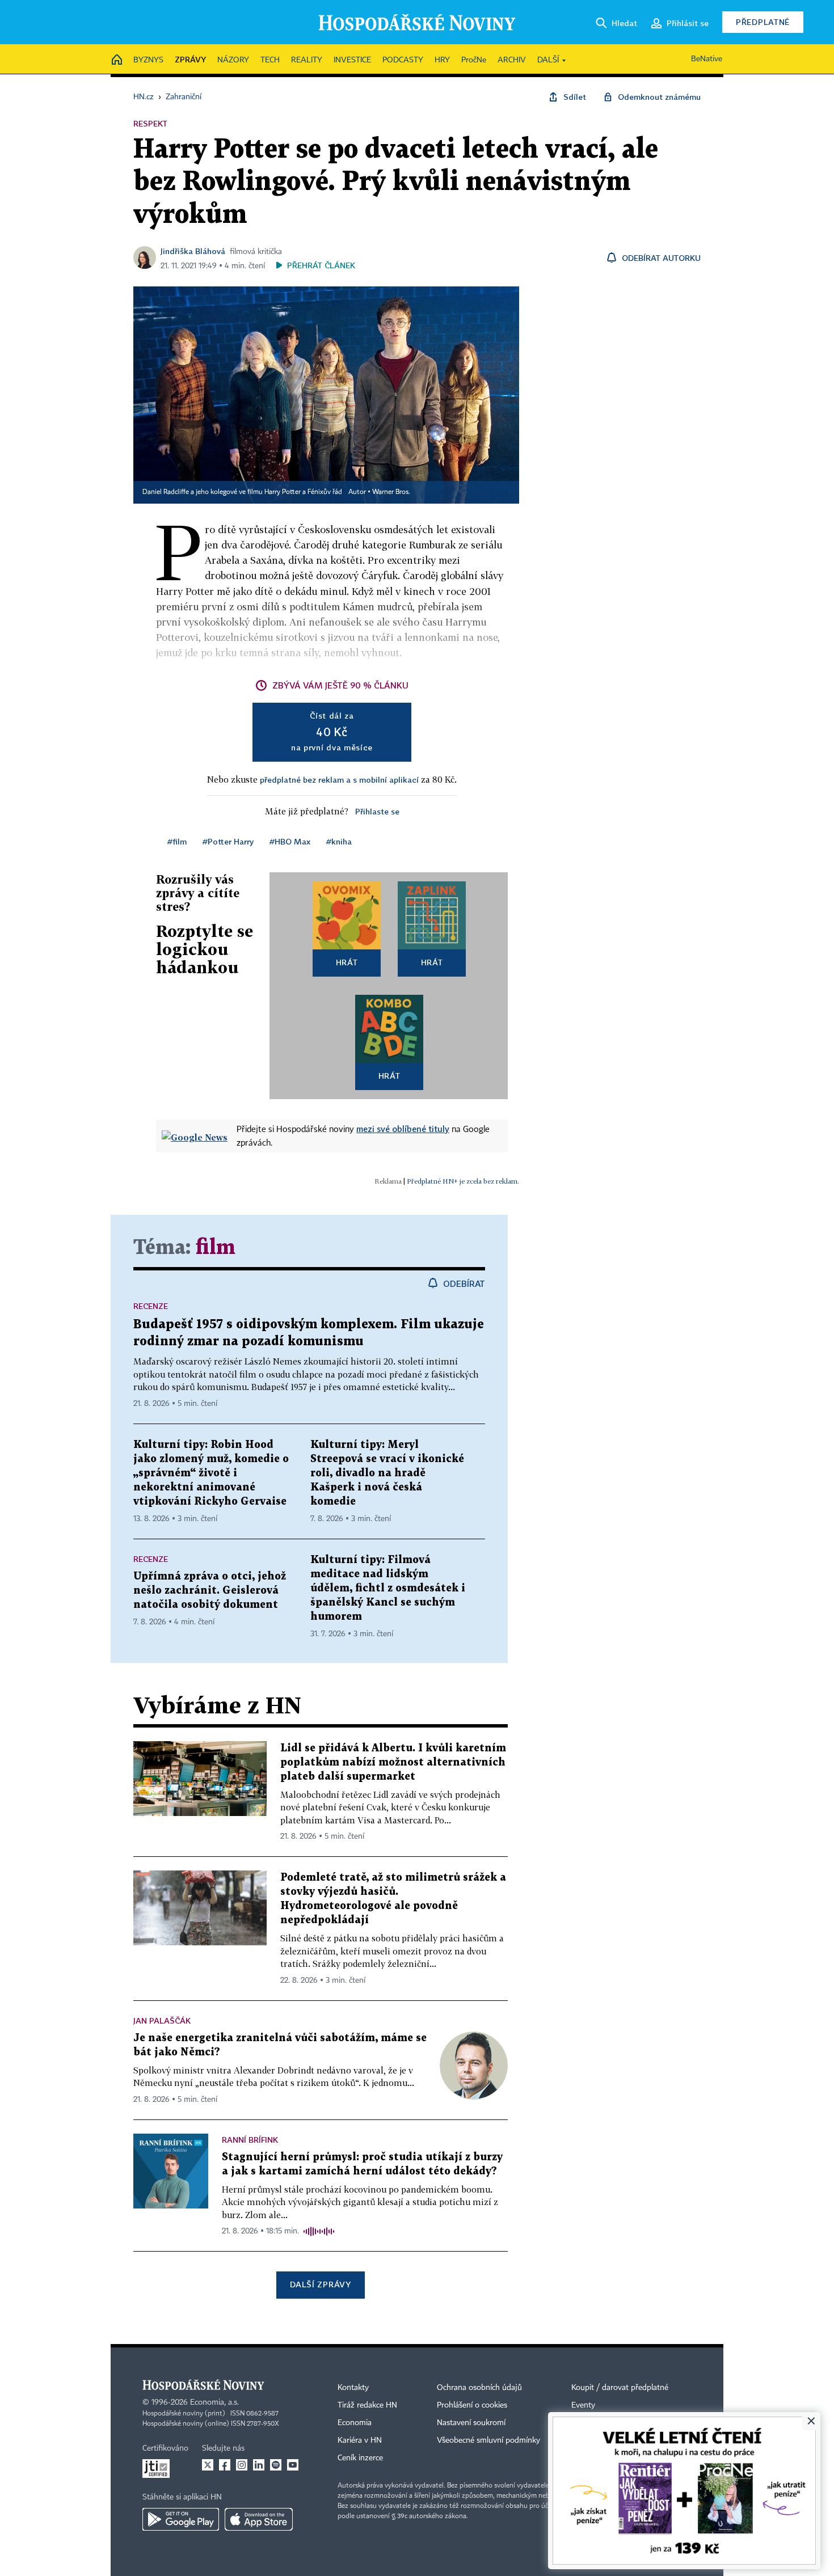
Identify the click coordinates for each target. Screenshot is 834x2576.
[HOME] (117, 60)
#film (177, 841)
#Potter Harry (228, 841)
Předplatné (763, 22)
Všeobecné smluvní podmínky (488, 2440)
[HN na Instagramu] (242, 2465)
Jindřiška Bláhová (193, 251)
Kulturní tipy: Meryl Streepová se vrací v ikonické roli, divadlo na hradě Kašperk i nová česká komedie (387, 1473)
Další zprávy (320, 2284)
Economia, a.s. (214, 2402)
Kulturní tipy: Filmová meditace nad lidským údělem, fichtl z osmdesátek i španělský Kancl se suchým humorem (388, 1588)
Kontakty (353, 2388)
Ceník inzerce (360, 2458)
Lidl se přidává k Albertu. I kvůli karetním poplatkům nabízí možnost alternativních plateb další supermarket (393, 1762)
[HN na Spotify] (276, 2465)
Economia (355, 2423)
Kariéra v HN (360, 2440)
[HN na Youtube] (293, 2465)
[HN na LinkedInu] (259, 2465)
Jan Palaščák (162, 2020)
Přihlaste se (377, 811)
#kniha (339, 841)
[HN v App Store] (259, 2519)
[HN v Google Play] (181, 2519)
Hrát (347, 962)
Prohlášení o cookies (472, 2405)
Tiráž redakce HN (367, 2405)
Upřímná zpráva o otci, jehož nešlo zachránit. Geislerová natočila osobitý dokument (210, 1591)
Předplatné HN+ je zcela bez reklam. (463, 1181)
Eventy (583, 2405)
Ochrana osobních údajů (479, 2388)
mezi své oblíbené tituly (403, 1129)
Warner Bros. (391, 492)
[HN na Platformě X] (208, 2465)
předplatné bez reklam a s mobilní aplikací (339, 780)
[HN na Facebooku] (225, 2465)
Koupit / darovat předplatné (620, 2388)
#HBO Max (290, 841)
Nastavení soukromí (471, 2423)
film (216, 1248)
